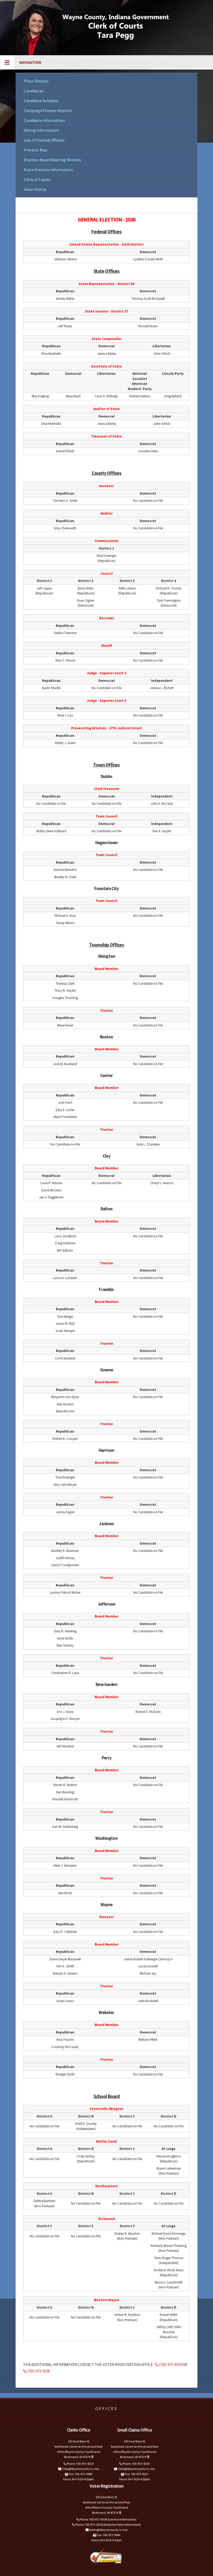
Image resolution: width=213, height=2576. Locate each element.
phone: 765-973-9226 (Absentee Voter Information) (108, 2525)
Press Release (36, 81)
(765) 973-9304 (170, 2365)
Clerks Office (79, 2430)
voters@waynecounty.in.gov (108, 2530)
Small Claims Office (135, 2430)
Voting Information (41, 130)
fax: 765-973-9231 (136, 2474)
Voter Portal (35, 189)
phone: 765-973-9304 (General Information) (108, 2519)
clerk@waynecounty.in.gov (80, 2469)
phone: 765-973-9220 (80, 2464)
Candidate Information (44, 120)
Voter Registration (106, 2486)
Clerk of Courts (37, 179)
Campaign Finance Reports (48, 110)
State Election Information (48, 170)
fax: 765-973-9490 (80, 2474)
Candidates (34, 91)
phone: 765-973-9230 (136, 2464)
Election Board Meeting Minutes (52, 160)
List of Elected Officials (44, 140)
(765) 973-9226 (38, 2371)
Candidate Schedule (41, 101)
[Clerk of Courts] (106, 29)
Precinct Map (36, 150)
